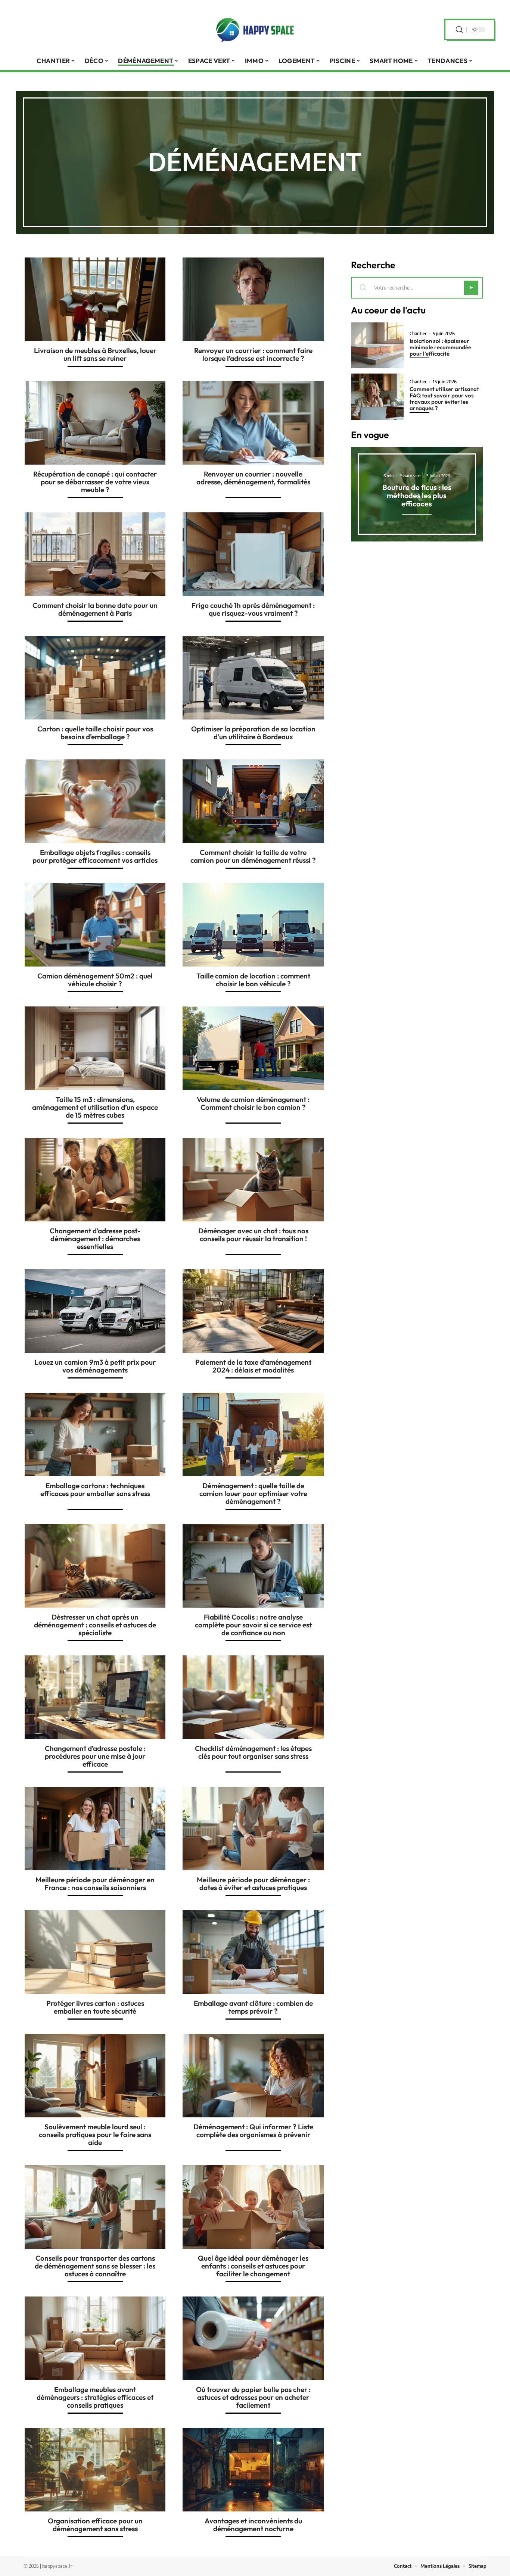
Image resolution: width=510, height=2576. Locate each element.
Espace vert (410, 476)
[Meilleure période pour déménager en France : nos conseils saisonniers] (95, 1829)
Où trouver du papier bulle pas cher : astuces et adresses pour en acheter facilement (253, 2397)
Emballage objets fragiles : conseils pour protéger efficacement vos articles (95, 856)
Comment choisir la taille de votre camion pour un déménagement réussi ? (253, 856)
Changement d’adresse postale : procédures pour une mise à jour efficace (95, 1756)
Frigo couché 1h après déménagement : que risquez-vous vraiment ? (253, 609)
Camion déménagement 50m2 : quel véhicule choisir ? (95, 980)
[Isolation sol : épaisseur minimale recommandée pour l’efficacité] (377, 345)
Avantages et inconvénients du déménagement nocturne (253, 2525)
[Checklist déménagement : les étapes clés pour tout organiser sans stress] (253, 1697)
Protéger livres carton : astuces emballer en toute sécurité (95, 2007)
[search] (459, 30)
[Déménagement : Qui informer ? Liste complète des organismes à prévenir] (253, 2076)
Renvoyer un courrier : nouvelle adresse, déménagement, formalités (253, 478)
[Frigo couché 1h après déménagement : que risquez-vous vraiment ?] (253, 554)
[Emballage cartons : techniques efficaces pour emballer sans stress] (95, 1434)
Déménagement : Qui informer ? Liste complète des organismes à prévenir (253, 2131)
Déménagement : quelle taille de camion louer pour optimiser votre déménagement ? (253, 1493)
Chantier (418, 334)
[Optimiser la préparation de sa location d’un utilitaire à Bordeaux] (253, 678)
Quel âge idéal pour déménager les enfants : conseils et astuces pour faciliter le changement (253, 2266)
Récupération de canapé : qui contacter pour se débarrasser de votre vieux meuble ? (95, 482)
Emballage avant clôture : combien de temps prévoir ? (253, 2007)
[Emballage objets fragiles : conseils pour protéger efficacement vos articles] (95, 801)
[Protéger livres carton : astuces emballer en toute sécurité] (95, 1952)
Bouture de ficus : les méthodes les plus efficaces (417, 495)
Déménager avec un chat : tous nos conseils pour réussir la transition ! (253, 1235)
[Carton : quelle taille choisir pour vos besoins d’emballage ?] (95, 678)
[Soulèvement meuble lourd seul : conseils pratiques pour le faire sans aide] (95, 2076)
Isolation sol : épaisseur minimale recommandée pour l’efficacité (440, 347)
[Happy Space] (255, 29)
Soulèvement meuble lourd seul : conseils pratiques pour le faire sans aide (95, 2135)
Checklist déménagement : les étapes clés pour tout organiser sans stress (253, 1752)
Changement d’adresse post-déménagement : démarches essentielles (95, 1239)
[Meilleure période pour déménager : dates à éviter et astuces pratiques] (253, 1829)
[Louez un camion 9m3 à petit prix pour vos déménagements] (95, 1311)
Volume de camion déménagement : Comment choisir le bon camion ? (253, 1103)
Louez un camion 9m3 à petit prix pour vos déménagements (95, 1366)
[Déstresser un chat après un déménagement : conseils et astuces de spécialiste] (95, 1566)
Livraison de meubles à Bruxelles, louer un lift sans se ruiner (95, 354)
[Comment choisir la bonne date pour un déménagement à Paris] (95, 554)
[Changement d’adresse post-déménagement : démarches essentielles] (95, 1180)
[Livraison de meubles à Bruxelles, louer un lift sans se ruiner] (95, 299)
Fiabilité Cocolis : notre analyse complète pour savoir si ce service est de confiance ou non (253, 1625)
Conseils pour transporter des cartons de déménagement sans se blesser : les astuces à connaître (95, 2266)
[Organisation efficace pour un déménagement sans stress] (95, 2470)
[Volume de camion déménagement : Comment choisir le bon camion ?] (253, 1048)
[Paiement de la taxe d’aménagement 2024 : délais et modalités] (253, 1311)
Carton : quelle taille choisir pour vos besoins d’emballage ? (95, 733)
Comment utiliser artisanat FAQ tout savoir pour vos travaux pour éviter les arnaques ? (444, 399)
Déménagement (255, 161)
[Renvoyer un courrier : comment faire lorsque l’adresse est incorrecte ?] (253, 299)
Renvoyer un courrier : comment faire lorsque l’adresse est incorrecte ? (253, 354)
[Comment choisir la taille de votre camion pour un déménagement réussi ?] (253, 801)
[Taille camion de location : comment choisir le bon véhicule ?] (253, 925)
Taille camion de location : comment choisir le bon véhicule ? (253, 980)
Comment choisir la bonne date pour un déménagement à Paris (95, 609)
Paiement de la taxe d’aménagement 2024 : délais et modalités (253, 1366)
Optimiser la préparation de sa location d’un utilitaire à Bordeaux (253, 733)
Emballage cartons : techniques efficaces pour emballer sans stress (95, 1490)
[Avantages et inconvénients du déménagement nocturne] (253, 2470)
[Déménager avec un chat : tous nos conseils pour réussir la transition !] (253, 1180)
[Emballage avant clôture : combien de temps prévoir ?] (253, 1952)
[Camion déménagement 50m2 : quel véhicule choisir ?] (95, 925)
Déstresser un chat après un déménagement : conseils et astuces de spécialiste (95, 1625)
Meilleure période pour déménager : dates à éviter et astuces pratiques (253, 1884)
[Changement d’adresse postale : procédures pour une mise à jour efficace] (95, 1697)
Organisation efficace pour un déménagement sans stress (95, 2525)
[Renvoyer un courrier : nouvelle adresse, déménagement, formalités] (253, 423)
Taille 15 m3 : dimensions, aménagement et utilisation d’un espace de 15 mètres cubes (95, 1107)
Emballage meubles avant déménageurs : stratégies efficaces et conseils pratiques (95, 2397)
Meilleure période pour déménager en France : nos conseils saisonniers (95, 1884)
